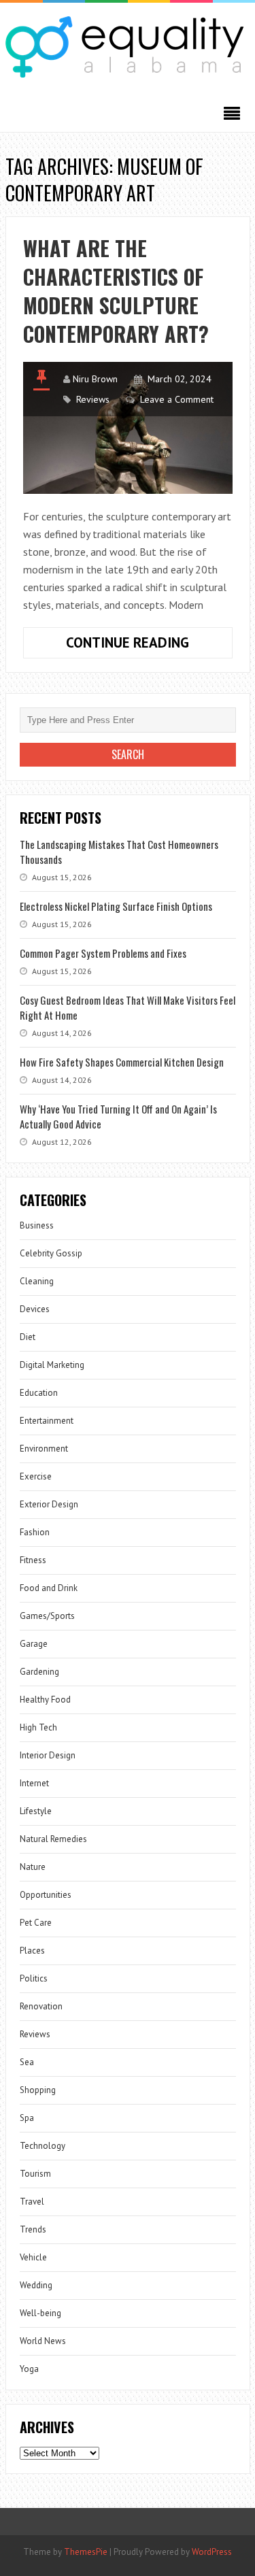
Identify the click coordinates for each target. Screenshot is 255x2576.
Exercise (36, 1476)
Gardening (39, 1672)
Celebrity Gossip (51, 1253)
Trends (33, 2229)
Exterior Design (49, 1504)
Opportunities (46, 1895)
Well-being (40, 2313)
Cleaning (37, 1281)
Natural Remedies (53, 1839)
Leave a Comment (177, 399)
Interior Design (48, 1755)
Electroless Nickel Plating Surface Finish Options (116, 906)
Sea (27, 2062)
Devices (35, 1309)
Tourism (35, 2174)
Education (39, 1393)
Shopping (38, 2090)
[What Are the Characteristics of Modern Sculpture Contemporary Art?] (128, 428)
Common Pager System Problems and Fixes (103, 953)
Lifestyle (36, 1811)
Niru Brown (95, 379)
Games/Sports (47, 1616)
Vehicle (33, 2257)
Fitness (33, 1560)
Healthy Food (45, 1700)
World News (43, 2341)
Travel (32, 2202)
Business (37, 1225)
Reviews (93, 399)
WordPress (212, 2552)
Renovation (41, 2006)
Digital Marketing (52, 1365)
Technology (42, 2146)
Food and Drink (49, 1588)
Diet (28, 1337)
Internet (34, 1783)
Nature (33, 1867)
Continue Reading (149, 646)
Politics (34, 1978)
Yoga (29, 2369)
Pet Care (36, 1923)
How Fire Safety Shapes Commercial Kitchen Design (122, 1062)
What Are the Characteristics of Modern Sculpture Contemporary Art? (116, 291)
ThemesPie (86, 2552)
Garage (34, 1644)
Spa (27, 2118)
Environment (44, 1449)
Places (32, 1951)
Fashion (35, 1532)
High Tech (38, 1727)
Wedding (36, 2285)
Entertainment (47, 1421)
